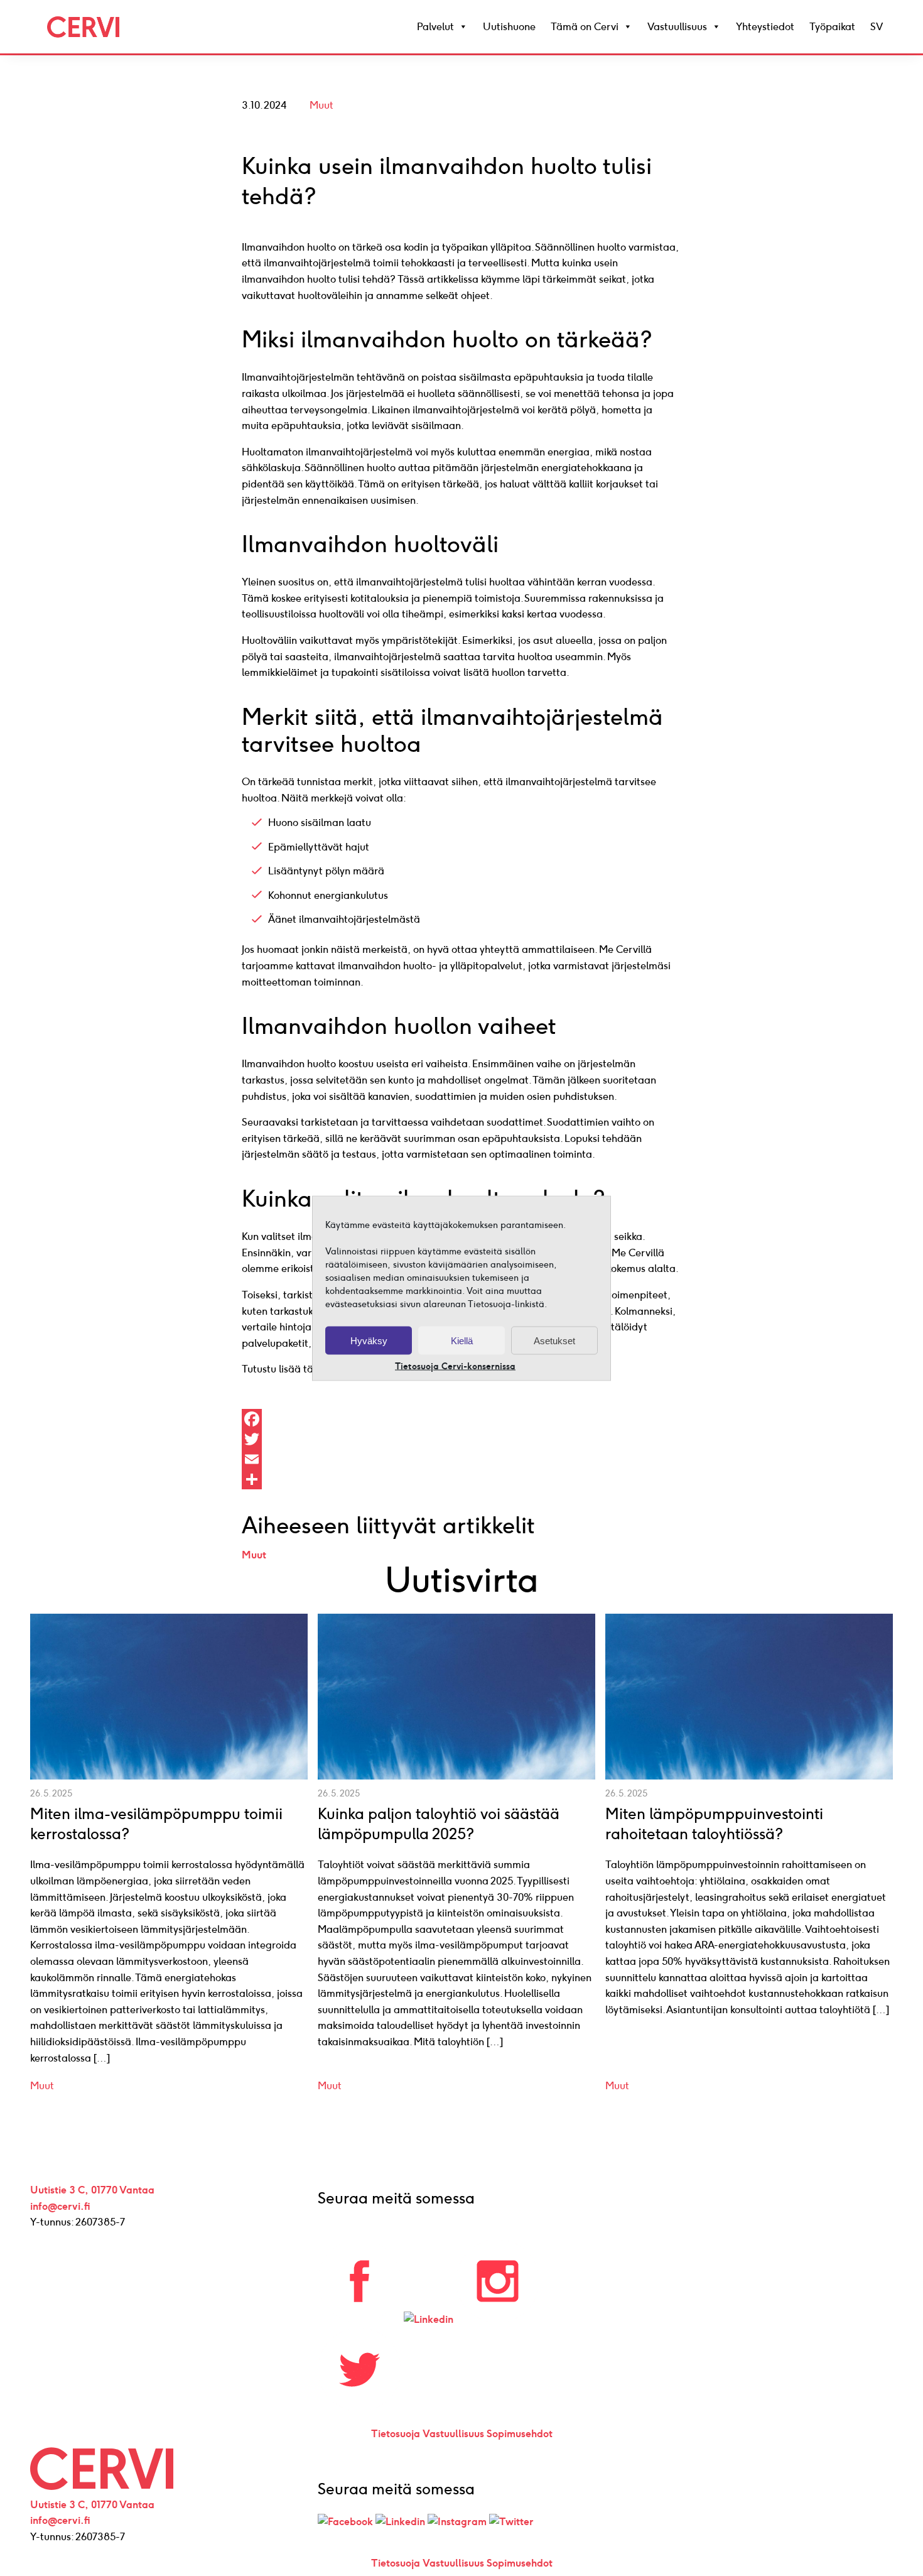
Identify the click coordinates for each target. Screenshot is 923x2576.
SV (877, 27)
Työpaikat (832, 27)
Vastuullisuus (677, 27)
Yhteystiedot (765, 27)
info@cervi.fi (60, 2206)
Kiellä (462, 1340)
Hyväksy (369, 1340)
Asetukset (554, 1340)
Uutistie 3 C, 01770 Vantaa (92, 2190)
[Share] (462, 1479)
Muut (321, 105)
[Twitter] (462, 1439)
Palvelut (435, 27)
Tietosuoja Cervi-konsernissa (455, 1366)
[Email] (462, 1459)
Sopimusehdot (520, 2434)
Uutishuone (509, 27)
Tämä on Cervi (585, 27)
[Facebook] (462, 1419)
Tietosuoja (396, 2434)
